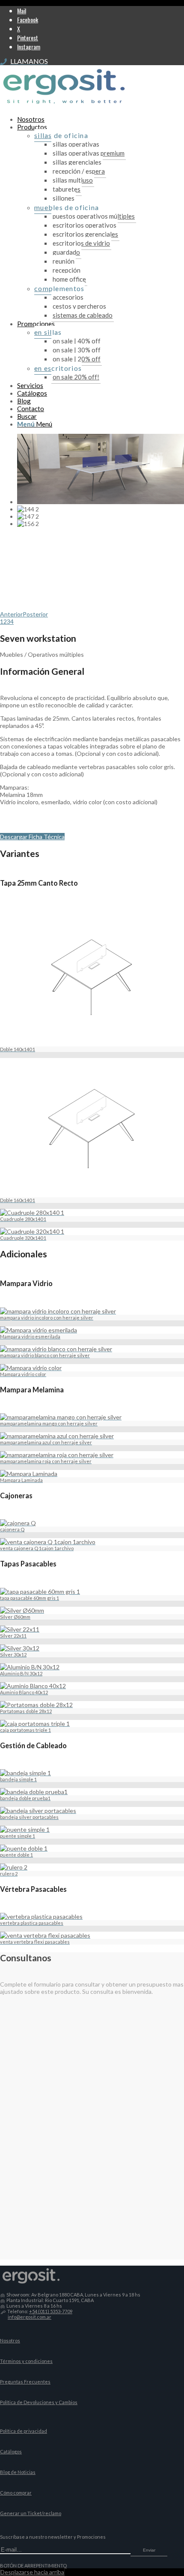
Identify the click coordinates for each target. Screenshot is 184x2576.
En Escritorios (58, 368)
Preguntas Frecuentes (25, 2382)
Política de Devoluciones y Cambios (39, 2402)
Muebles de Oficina (67, 207)
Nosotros (10, 2340)
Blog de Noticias (18, 2472)
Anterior (11, 614)
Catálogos (11, 2451)
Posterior (35, 614)
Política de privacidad (24, 2431)
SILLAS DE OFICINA (61, 135)
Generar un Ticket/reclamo (31, 2513)
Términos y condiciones (26, 2361)
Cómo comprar (16, 2493)
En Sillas (48, 332)
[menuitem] (101, 119)
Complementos (59, 288)
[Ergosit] (64, 106)
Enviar (149, 2550)
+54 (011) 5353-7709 (51, 2311)
